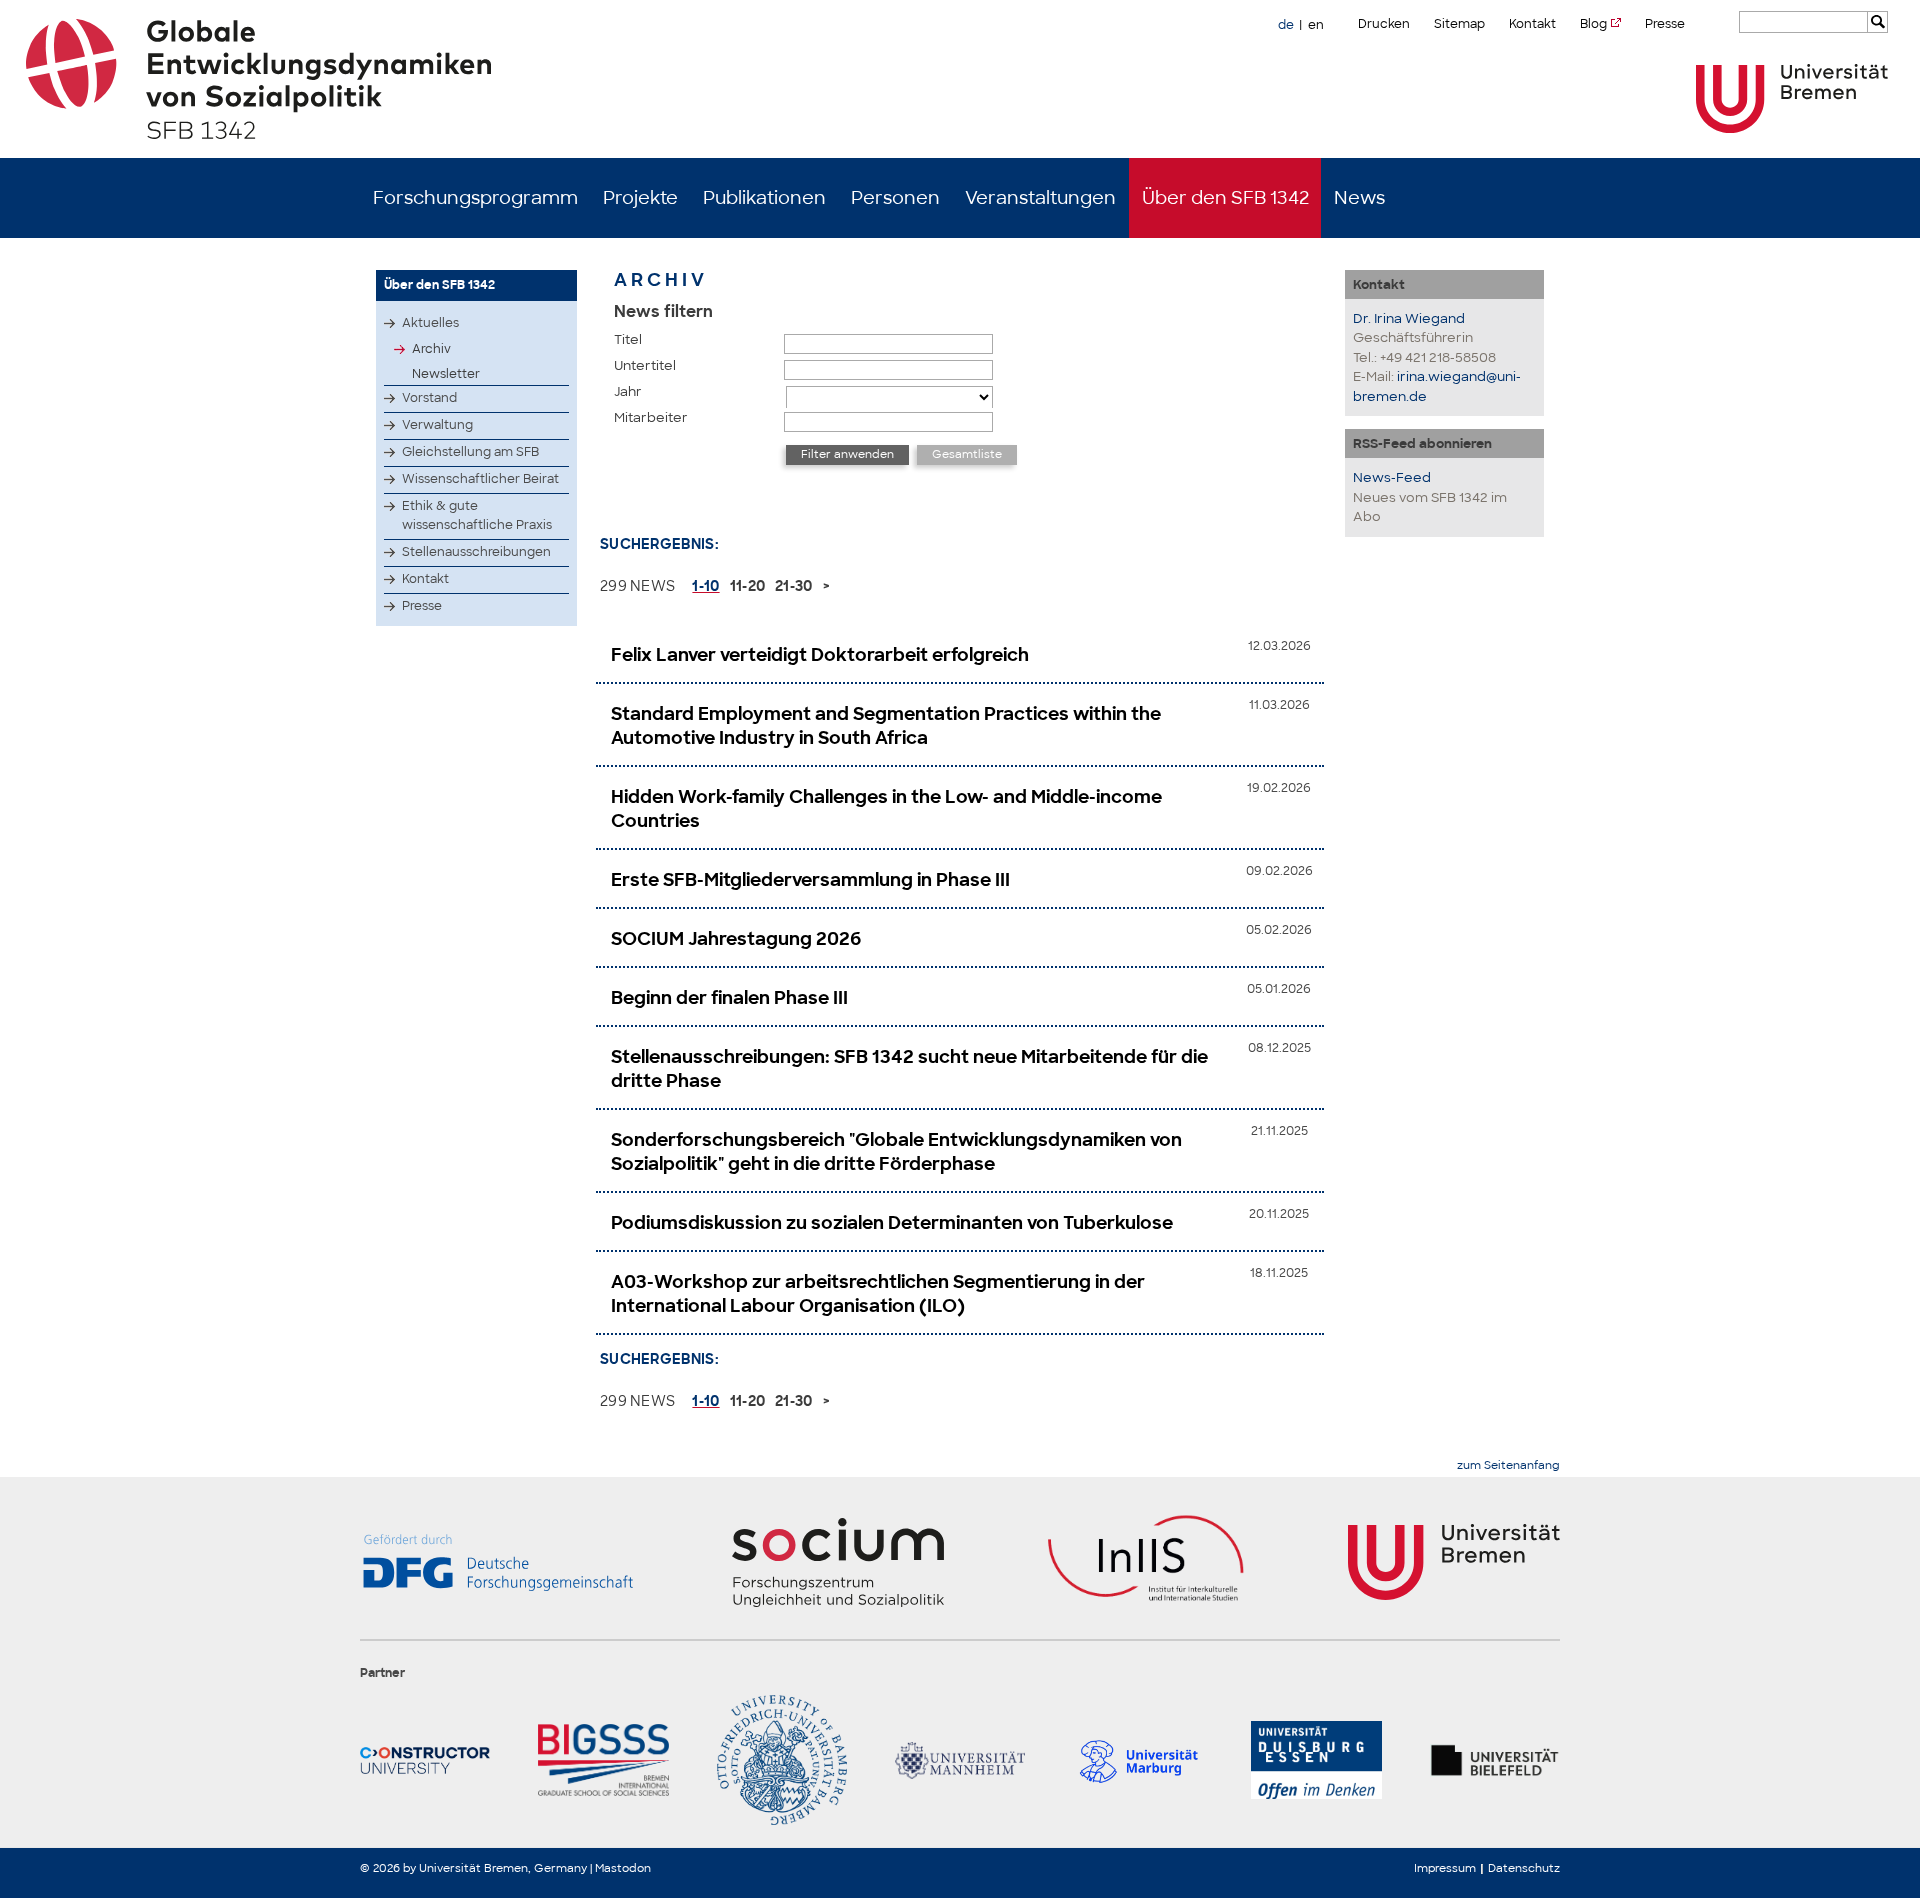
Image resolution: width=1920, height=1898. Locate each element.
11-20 (748, 586)
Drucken (1384, 24)
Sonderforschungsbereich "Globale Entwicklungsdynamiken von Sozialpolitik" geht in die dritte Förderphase (896, 1152)
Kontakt (1532, 24)
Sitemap (1459, 24)
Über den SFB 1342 (1225, 198)
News (1359, 198)
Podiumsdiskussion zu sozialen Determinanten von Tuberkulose (892, 1223)
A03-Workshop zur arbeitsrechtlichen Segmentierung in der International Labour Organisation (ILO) (878, 1294)
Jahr (628, 391)
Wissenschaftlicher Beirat (480, 479)
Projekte (640, 198)
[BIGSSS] (603, 1760)
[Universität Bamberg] (782, 1760)
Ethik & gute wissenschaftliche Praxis (477, 515)
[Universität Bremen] (1792, 98)
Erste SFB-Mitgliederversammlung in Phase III (810, 880)
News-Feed (1392, 477)
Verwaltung (437, 425)
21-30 (794, 586)
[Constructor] (425, 1760)
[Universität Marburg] (1138, 1760)
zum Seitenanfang (1508, 1465)
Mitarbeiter (651, 417)
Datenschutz (1524, 1868)
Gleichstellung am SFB (470, 452)
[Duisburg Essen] (1316, 1760)
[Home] (960, 79)
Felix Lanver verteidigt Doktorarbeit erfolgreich (820, 655)
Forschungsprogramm (475, 198)
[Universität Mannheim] (960, 1760)
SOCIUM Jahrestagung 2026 (736, 939)
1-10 (705, 586)
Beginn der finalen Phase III (729, 998)
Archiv (431, 349)
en (1316, 25)
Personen (895, 198)
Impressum (1445, 1868)
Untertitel (645, 365)
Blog (1593, 24)
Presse (1665, 24)
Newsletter (446, 374)
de (1286, 25)
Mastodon (623, 1868)
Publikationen (764, 198)
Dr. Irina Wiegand (1409, 318)
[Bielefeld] (1495, 1760)
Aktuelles (430, 323)
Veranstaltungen (1040, 198)
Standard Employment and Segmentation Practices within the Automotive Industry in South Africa (886, 726)
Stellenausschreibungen (476, 552)
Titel (628, 339)
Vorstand (429, 398)
